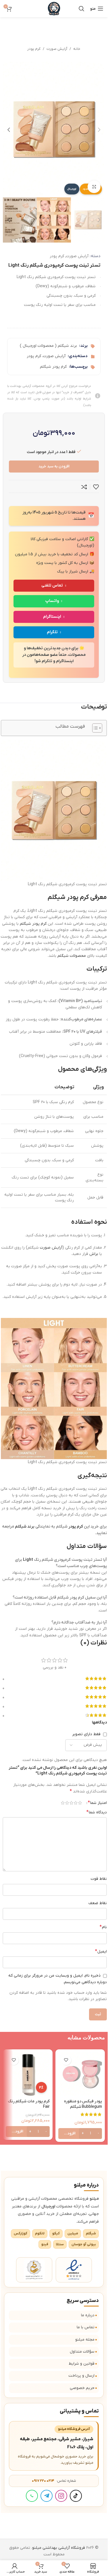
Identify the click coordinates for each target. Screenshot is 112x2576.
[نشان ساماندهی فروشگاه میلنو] (34, 2270)
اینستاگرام (52, 617)
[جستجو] (82, 9)
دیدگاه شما (97, 1812)
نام (103, 1927)
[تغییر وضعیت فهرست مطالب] (94, 728)
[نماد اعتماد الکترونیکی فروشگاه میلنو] (74, 2270)
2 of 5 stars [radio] (76, 1803)
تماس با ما (86, 2327)
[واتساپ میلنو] (32, 2496)
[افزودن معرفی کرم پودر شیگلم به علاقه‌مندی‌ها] (96, 487)
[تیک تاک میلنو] (76, 2496)
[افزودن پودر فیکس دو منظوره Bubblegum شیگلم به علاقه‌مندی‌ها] (66, 2060)
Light (28, 1560)
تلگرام (52, 632)
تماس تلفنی (52, 586)
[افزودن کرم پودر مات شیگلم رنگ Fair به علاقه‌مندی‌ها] (14, 2060)
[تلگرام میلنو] (47, 2496)
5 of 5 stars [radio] (63, 1803)
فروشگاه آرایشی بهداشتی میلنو (59, 2548)
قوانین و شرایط (82, 2364)
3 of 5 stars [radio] (71, 1803)
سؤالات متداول (82, 2352)
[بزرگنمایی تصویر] (94, 187)
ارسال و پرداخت (81, 2376)
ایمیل (101, 1951)
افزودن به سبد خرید (54, 466)
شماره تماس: (54, 2481)
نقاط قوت (99, 1879)
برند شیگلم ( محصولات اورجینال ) (48, 346)
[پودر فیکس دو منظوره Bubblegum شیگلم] (80, 2074)
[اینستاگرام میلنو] (61, 2496)
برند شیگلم (25, 1527)
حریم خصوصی (82, 2388)
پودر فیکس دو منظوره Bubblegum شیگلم (83, 2104)
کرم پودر (34, 49)
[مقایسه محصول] (84, 487)
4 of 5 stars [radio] (67, 1803)
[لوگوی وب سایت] (54, 8)
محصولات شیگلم (72, 956)
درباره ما (88, 2315)
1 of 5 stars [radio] (80, 1803)
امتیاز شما (97, 1803)
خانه (77, 49)
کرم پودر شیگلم (53, 367)
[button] (99, 130)
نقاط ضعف (98, 1903)
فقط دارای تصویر (86, 1734)
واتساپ (52, 601)
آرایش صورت (57, 49)
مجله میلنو (85, 2340)
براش (94, 1254)
